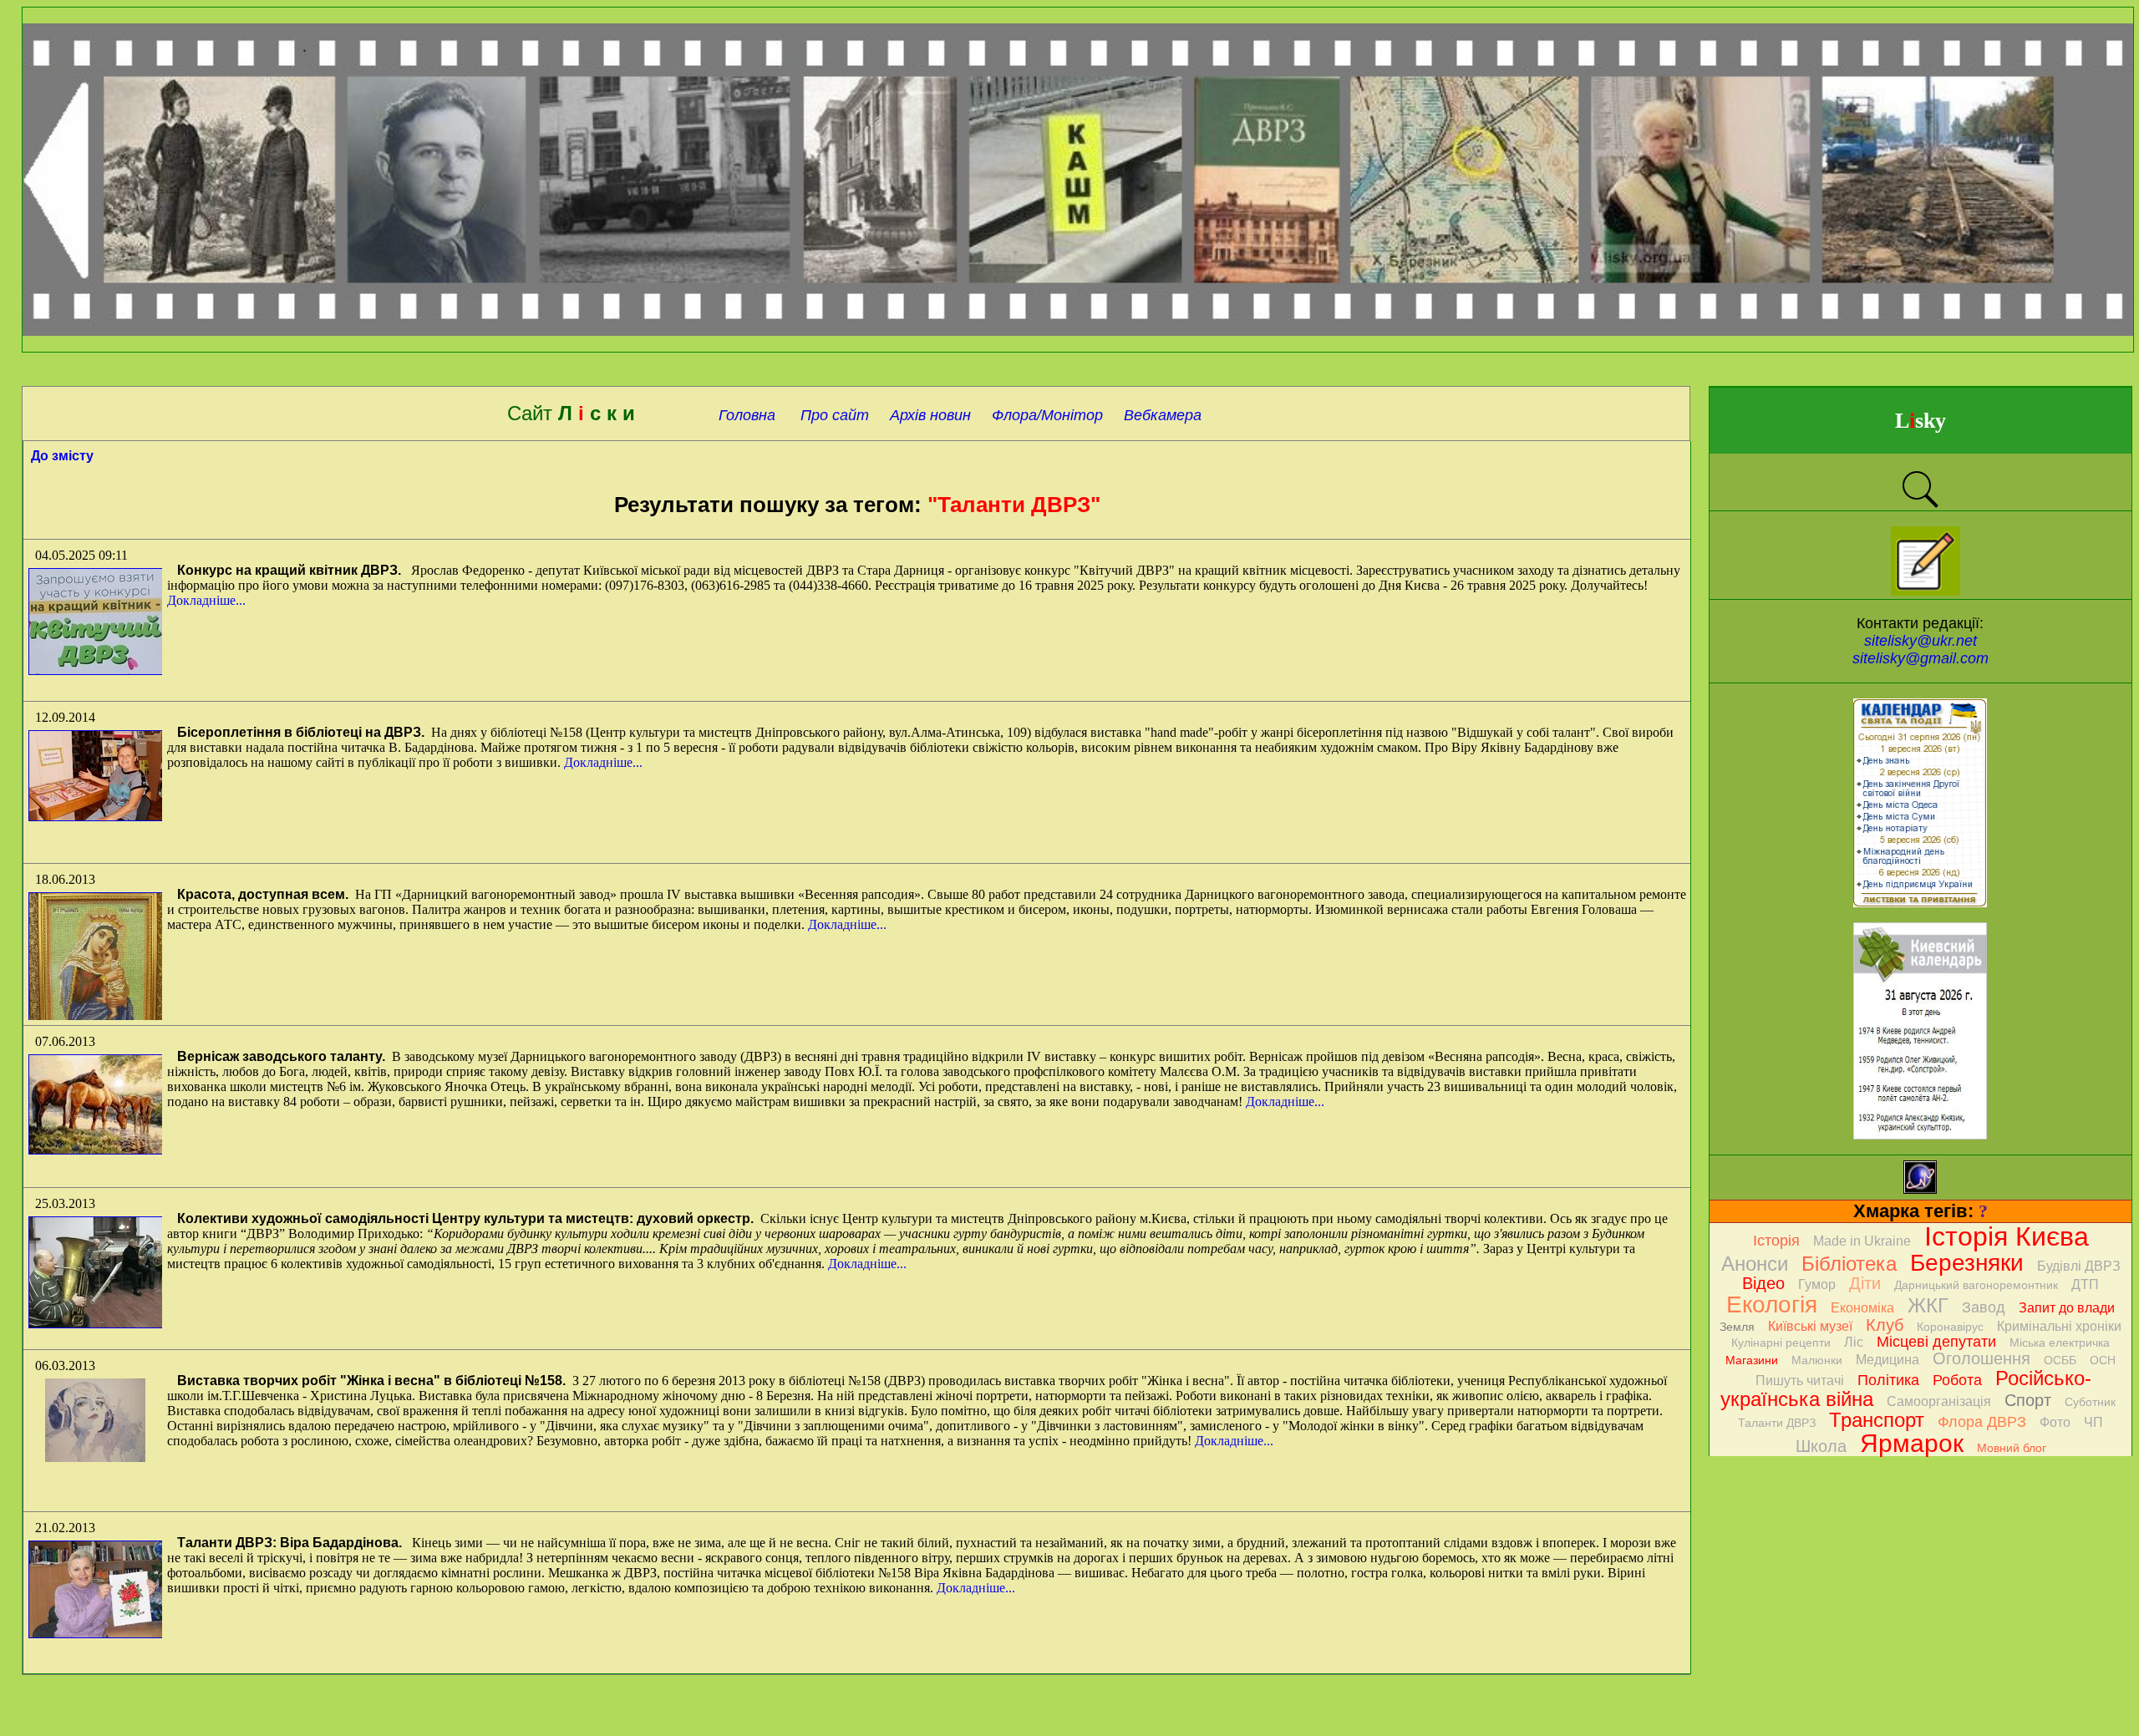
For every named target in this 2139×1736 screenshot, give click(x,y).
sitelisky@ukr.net (1921, 641)
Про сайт (833, 415)
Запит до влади (2067, 1308)
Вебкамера (1163, 415)
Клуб (1885, 1325)
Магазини (1752, 1360)
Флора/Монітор (1047, 415)
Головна (745, 415)
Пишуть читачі (1800, 1381)
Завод (1984, 1307)
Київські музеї (1810, 1326)
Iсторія (1776, 1241)
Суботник (2090, 1402)
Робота (1957, 1380)
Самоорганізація (1939, 1401)
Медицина (1888, 1360)
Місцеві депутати (1936, 1342)
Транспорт (1877, 1420)
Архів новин (930, 415)
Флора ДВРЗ (1982, 1422)
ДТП (2085, 1284)
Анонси (1755, 1264)
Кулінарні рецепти (1781, 1343)
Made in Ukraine (1862, 1241)
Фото (2055, 1422)
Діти (1865, 1283)
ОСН (2103, 1360)
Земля (1737, 1327)
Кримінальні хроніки (2059, 1326)
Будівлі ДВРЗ (2079, 1266)
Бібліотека (1849, 1264)
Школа (1821, 1446)
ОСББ (2060, 1360)
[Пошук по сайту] (1920, 506)
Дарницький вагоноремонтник (1976, 1285)
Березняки (1967, 1263)
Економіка (1862, 1308)
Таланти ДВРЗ (1777, 1423)
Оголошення (1981, 1358)
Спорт (2028, 1400)
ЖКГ (1928, 1305)
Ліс (1854, 1342)
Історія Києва (2007, 1236)
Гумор (1817, 1284)
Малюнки (1817, 1360)
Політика (1888, 1380)
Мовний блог (2012, 1448)
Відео (1763, 1283)
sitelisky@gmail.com (1921, 658)
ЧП (2093, 1422)
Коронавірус (1950, 1327)
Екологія (1772, 1305)
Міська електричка (2060, 1343)
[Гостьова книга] (1926, 591)
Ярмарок (1912, 1443)
